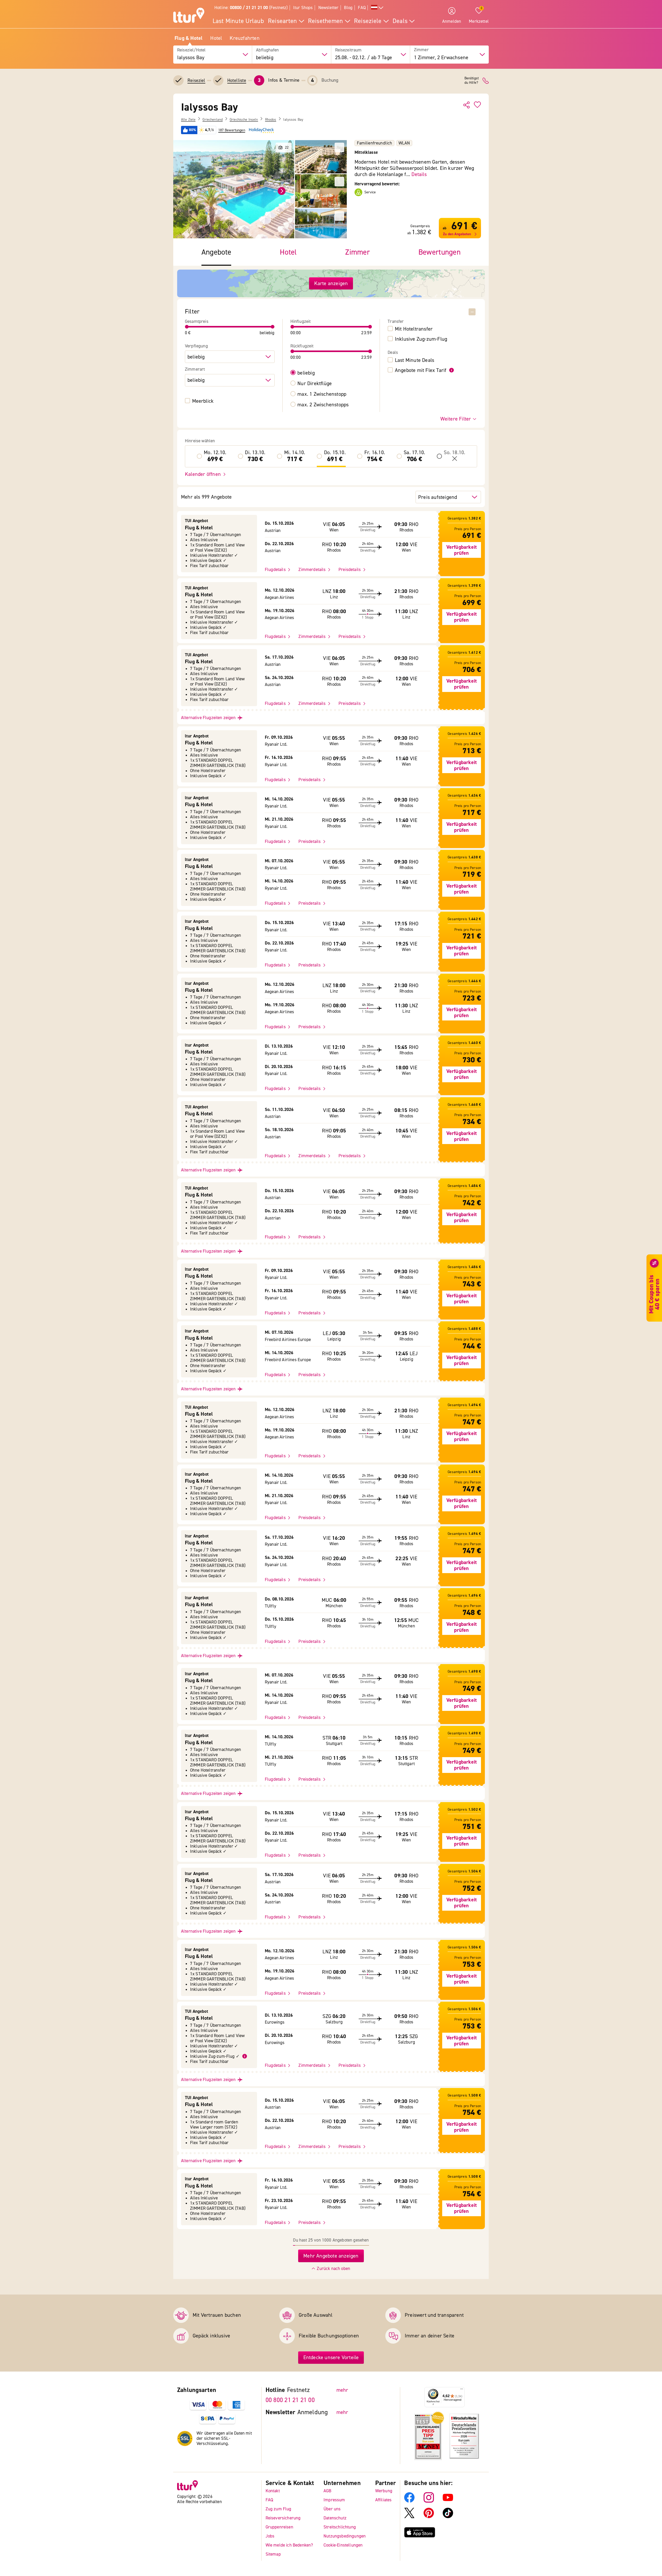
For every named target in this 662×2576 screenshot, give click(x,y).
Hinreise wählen (200, 441)
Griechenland (213, 120)
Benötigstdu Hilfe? (472, 81)
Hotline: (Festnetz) (251, 8)
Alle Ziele (188, 120)
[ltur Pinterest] (429, 2516)
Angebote (216, 252)
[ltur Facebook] (409, 2501)
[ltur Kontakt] (486, 81)
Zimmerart (195, 369)
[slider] (187, 327)
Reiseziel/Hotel (191, 50)
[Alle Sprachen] (377, 8)
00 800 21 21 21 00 (290, 2400)
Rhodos (271, 120)
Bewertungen (439, 252)
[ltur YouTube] (448, 2501)
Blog (348, 8)
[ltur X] (409, 2516)
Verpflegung (196, 346)
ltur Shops (303, 8)
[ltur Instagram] (429, 2501)
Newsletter (329, 8)
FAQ (362, 8)
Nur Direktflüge (315, 384)
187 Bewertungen (232, 130)
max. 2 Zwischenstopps (323, 405)
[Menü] (462, 2390)
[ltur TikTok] (448, 2516)
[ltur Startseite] (189, 16)
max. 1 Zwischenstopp (322, 394)
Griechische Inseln (244, 120)
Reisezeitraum (348, 50)
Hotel (216, 38)
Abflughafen (267, 50)
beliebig (306, 373)
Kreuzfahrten (245, 38)
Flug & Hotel (189, 38)
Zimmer (421, 50)
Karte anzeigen (331, 283)
